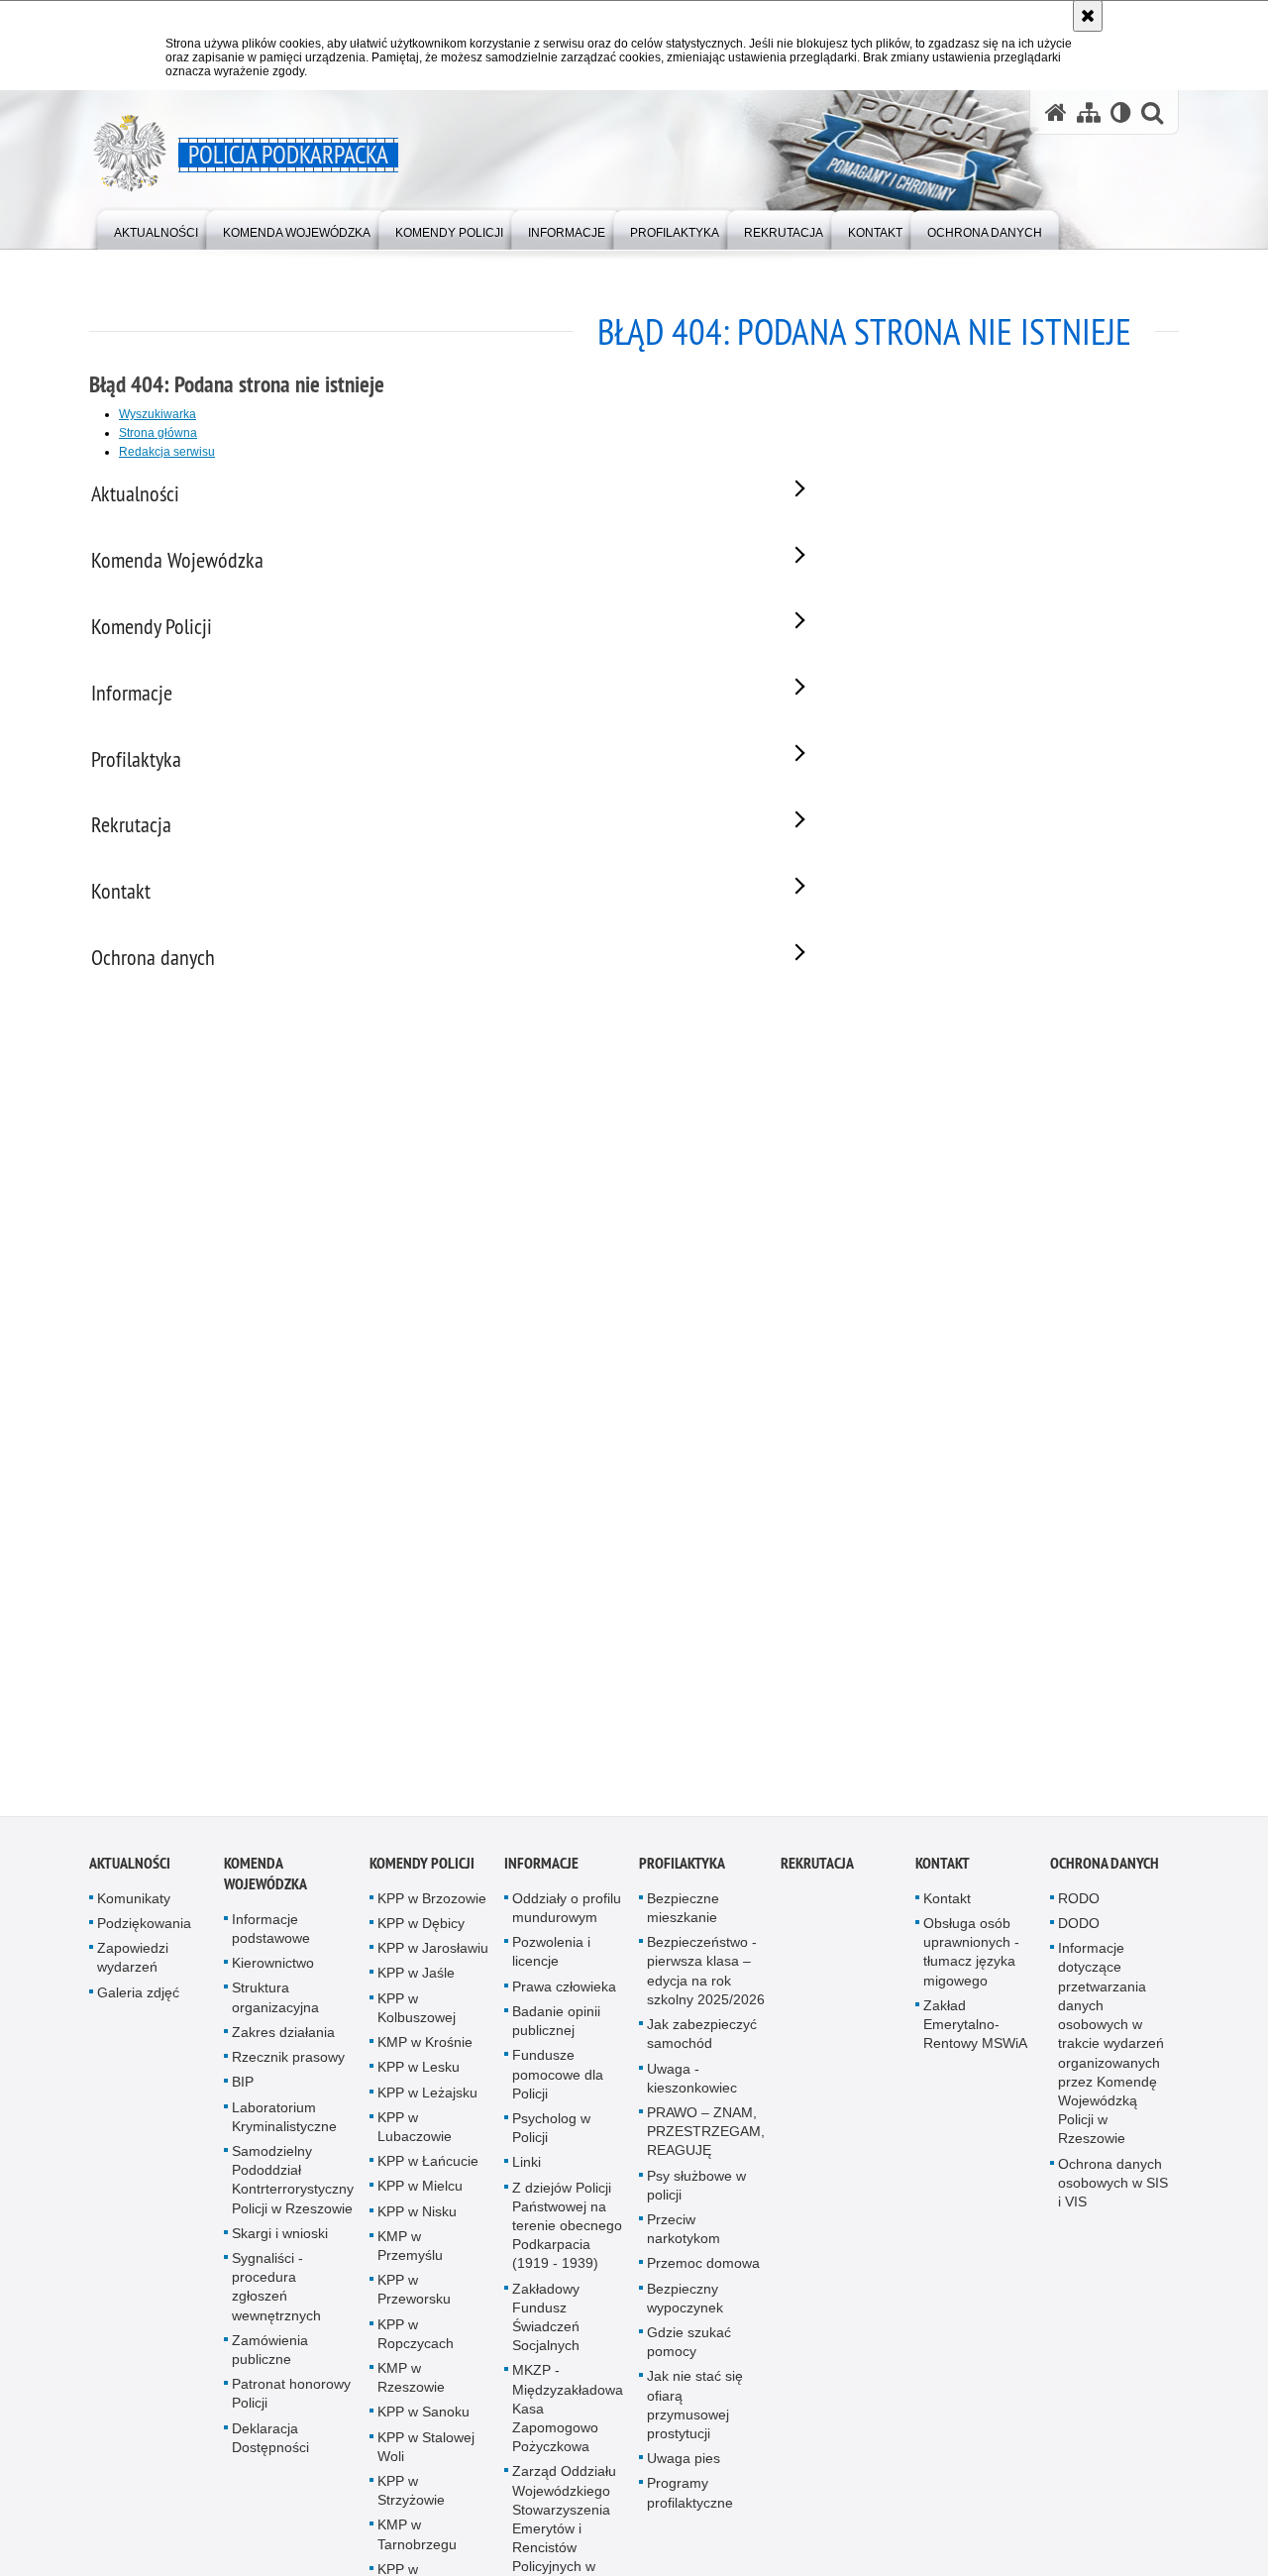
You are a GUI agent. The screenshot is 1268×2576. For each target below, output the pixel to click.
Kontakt (943, 1873)
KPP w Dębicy (421, 1933)
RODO (1079, 1908)
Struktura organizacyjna (275, 2008)
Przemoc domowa (703, 2273)
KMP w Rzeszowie (411, 2387)
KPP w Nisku (417, 2221)
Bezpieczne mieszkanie (683, 1918)
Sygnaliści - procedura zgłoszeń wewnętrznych (276, 2297)
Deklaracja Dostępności (270, 2448)
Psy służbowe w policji (696, 2195)
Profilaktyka (682, 1873)
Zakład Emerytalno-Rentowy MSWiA (975, 2034)
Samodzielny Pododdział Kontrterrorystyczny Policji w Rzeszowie (293, 2190)
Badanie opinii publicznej (556, 2031)
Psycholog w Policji (551, 2138)
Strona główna (158, 433)
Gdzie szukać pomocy (689, 2352)
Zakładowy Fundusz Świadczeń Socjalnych (546, 2327)
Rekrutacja (817, 1873)
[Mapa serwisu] (1089, 112)
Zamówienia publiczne (270, 2360)
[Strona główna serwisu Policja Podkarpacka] (1056, 112)
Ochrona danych (1105, 1873)
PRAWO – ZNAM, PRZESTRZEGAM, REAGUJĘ (706, 2141)
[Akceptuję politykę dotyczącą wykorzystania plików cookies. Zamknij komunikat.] (1088, 16)
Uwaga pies (684, 2468)
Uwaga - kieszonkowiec (692, 2088)
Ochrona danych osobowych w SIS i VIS (1113, 2193)
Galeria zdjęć (138, 2002)
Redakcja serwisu (167, 452)
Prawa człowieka (564, 1996)
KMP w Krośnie (425, 2052)
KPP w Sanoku (423, 2421)
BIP (243, 2092)
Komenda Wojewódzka (265, 1883)
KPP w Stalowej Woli (426, 2457)
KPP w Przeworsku (414, 2299)
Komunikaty (134, 1908)
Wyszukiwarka (158, 414)
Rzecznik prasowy (288, 2067)
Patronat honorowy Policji (291, 2403)
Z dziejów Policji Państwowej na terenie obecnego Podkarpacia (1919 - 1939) (567, 2236)
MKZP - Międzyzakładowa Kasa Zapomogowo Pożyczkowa (568, 2418)
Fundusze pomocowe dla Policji (558, 2084)
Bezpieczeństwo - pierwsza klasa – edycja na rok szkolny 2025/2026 (706, 1981)
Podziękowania (144, 1933)
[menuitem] (156, 228)
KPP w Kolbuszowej (417, 2018)
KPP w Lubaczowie (415, 2137)
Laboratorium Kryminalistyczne (284, 2127)
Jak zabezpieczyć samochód (702, 2043)
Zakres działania (283, 2042)
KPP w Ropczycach (416, 2344)
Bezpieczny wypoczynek (685, 2308)
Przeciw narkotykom (684, 2239)
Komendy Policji (422, 1873)
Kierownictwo (273, 1973)
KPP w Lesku (419, 2077)
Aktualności (130, 1873)
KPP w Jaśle (416, 1984)
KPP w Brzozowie (432, 1908)
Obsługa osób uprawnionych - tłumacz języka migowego (971, 1962)
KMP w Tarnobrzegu (417, 2544)
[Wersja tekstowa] (1121, 112)
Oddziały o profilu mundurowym (567, 1918)
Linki (527, 2172)
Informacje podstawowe (271, 1938)
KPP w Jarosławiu (433, 1958)
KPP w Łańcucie (428, 2171)
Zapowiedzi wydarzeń (133, 1967)
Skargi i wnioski (280, 2243)
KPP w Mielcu (420, 2196)
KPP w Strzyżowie (411, 2500)
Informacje (541, 1873)
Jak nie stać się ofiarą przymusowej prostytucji (695, 2415)
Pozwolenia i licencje (551, 1961)
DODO (1079, 1933)
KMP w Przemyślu (410, 2255)
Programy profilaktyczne (690, 2502)
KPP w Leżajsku (427, 2102)
